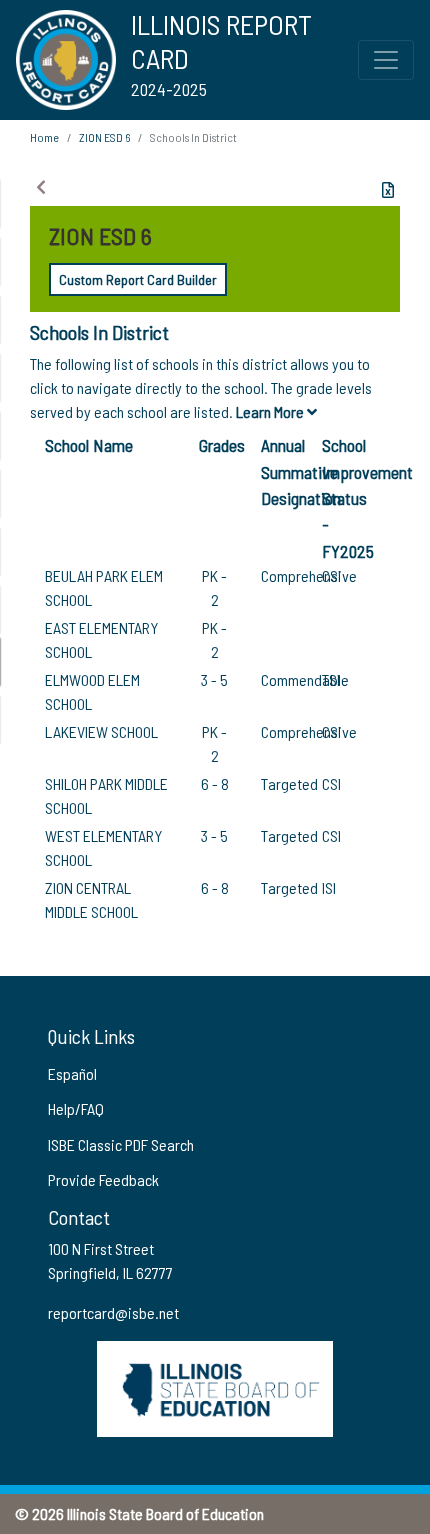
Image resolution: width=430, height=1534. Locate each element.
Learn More (271, 411)
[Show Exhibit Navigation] (41, 187)
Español (72, 1073)
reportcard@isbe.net (113, 1312)
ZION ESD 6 (104, 137)
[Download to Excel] (388, 190)
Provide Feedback (103, 1179)
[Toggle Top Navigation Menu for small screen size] (386, 60)
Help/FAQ (76, 1108)
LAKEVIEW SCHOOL (101, 731)
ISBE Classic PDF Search (121, 1144)
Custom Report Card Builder (138, 279)
